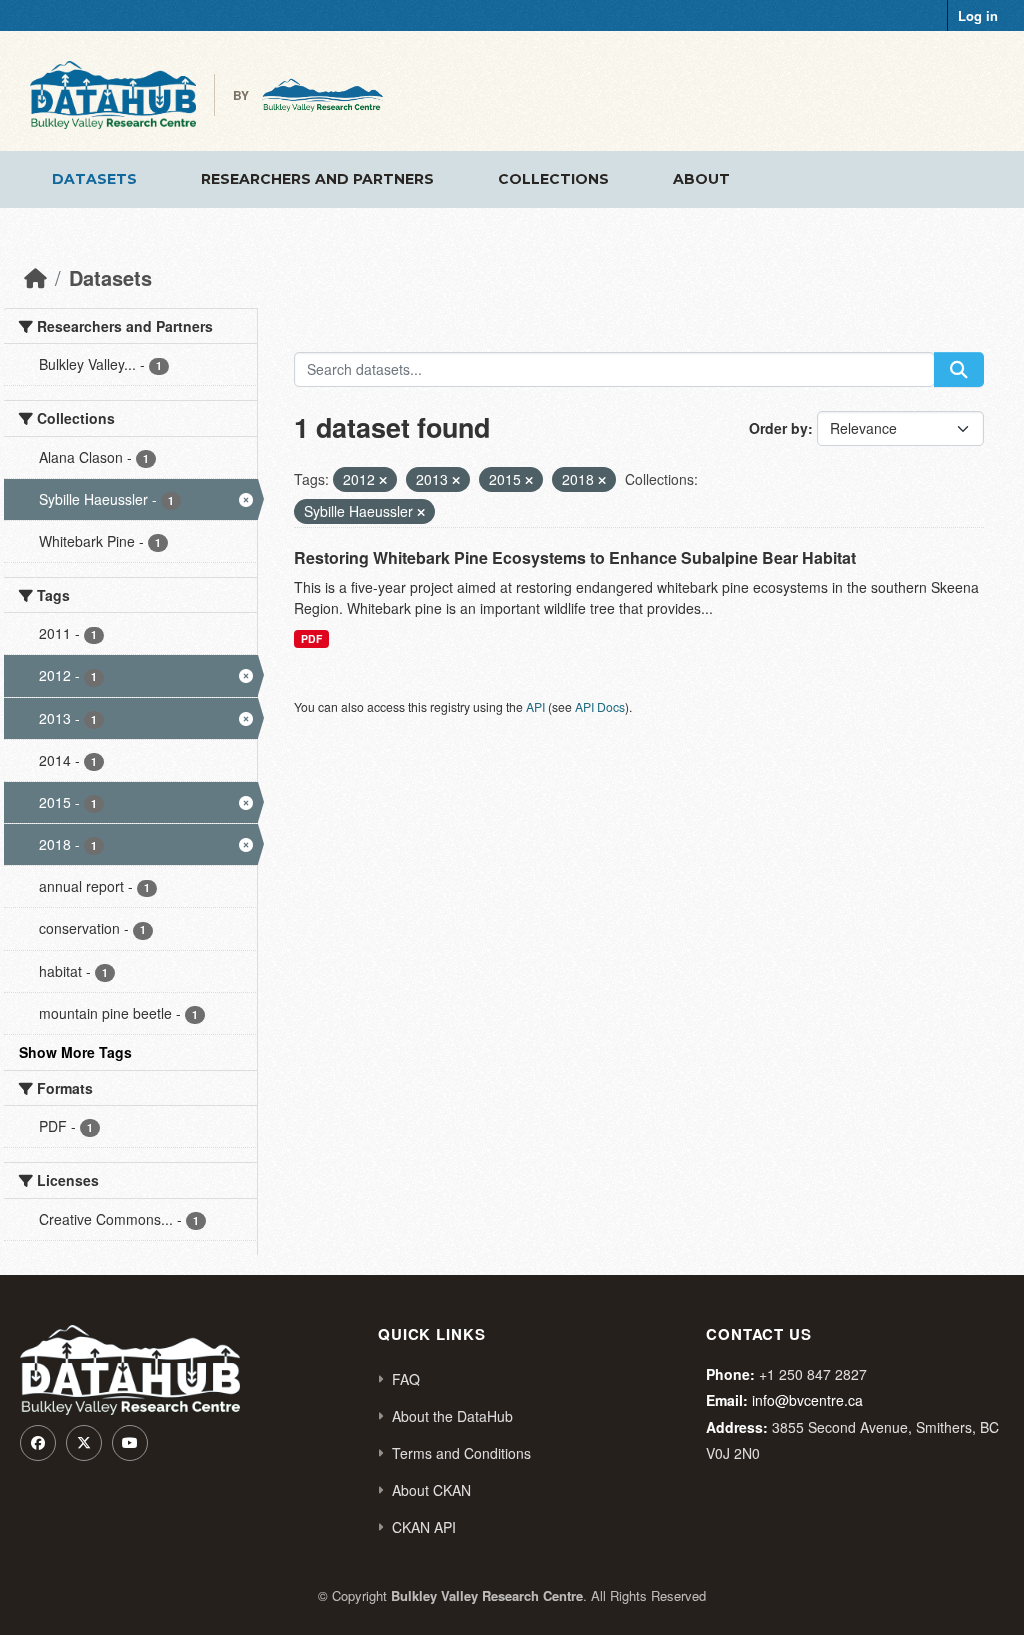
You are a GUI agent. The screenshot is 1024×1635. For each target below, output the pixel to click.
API (535, 706)
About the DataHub (452, 1416)
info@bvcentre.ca (807, 1400)
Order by (778, 428)
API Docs (600, 706)
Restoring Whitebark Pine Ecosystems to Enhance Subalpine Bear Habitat (575, 557)
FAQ (406, 1379)
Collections (553, 179)
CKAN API (424, 1527)
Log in (978, 15)
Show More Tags (75, 1052)
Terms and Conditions (461, 1453)
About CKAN (431, 1490)
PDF (311, 638)
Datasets (94, 179)
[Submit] (959, 369)
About (701, 179)
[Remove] (383, 480)
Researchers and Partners (317, 179)
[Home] (35, 277)
